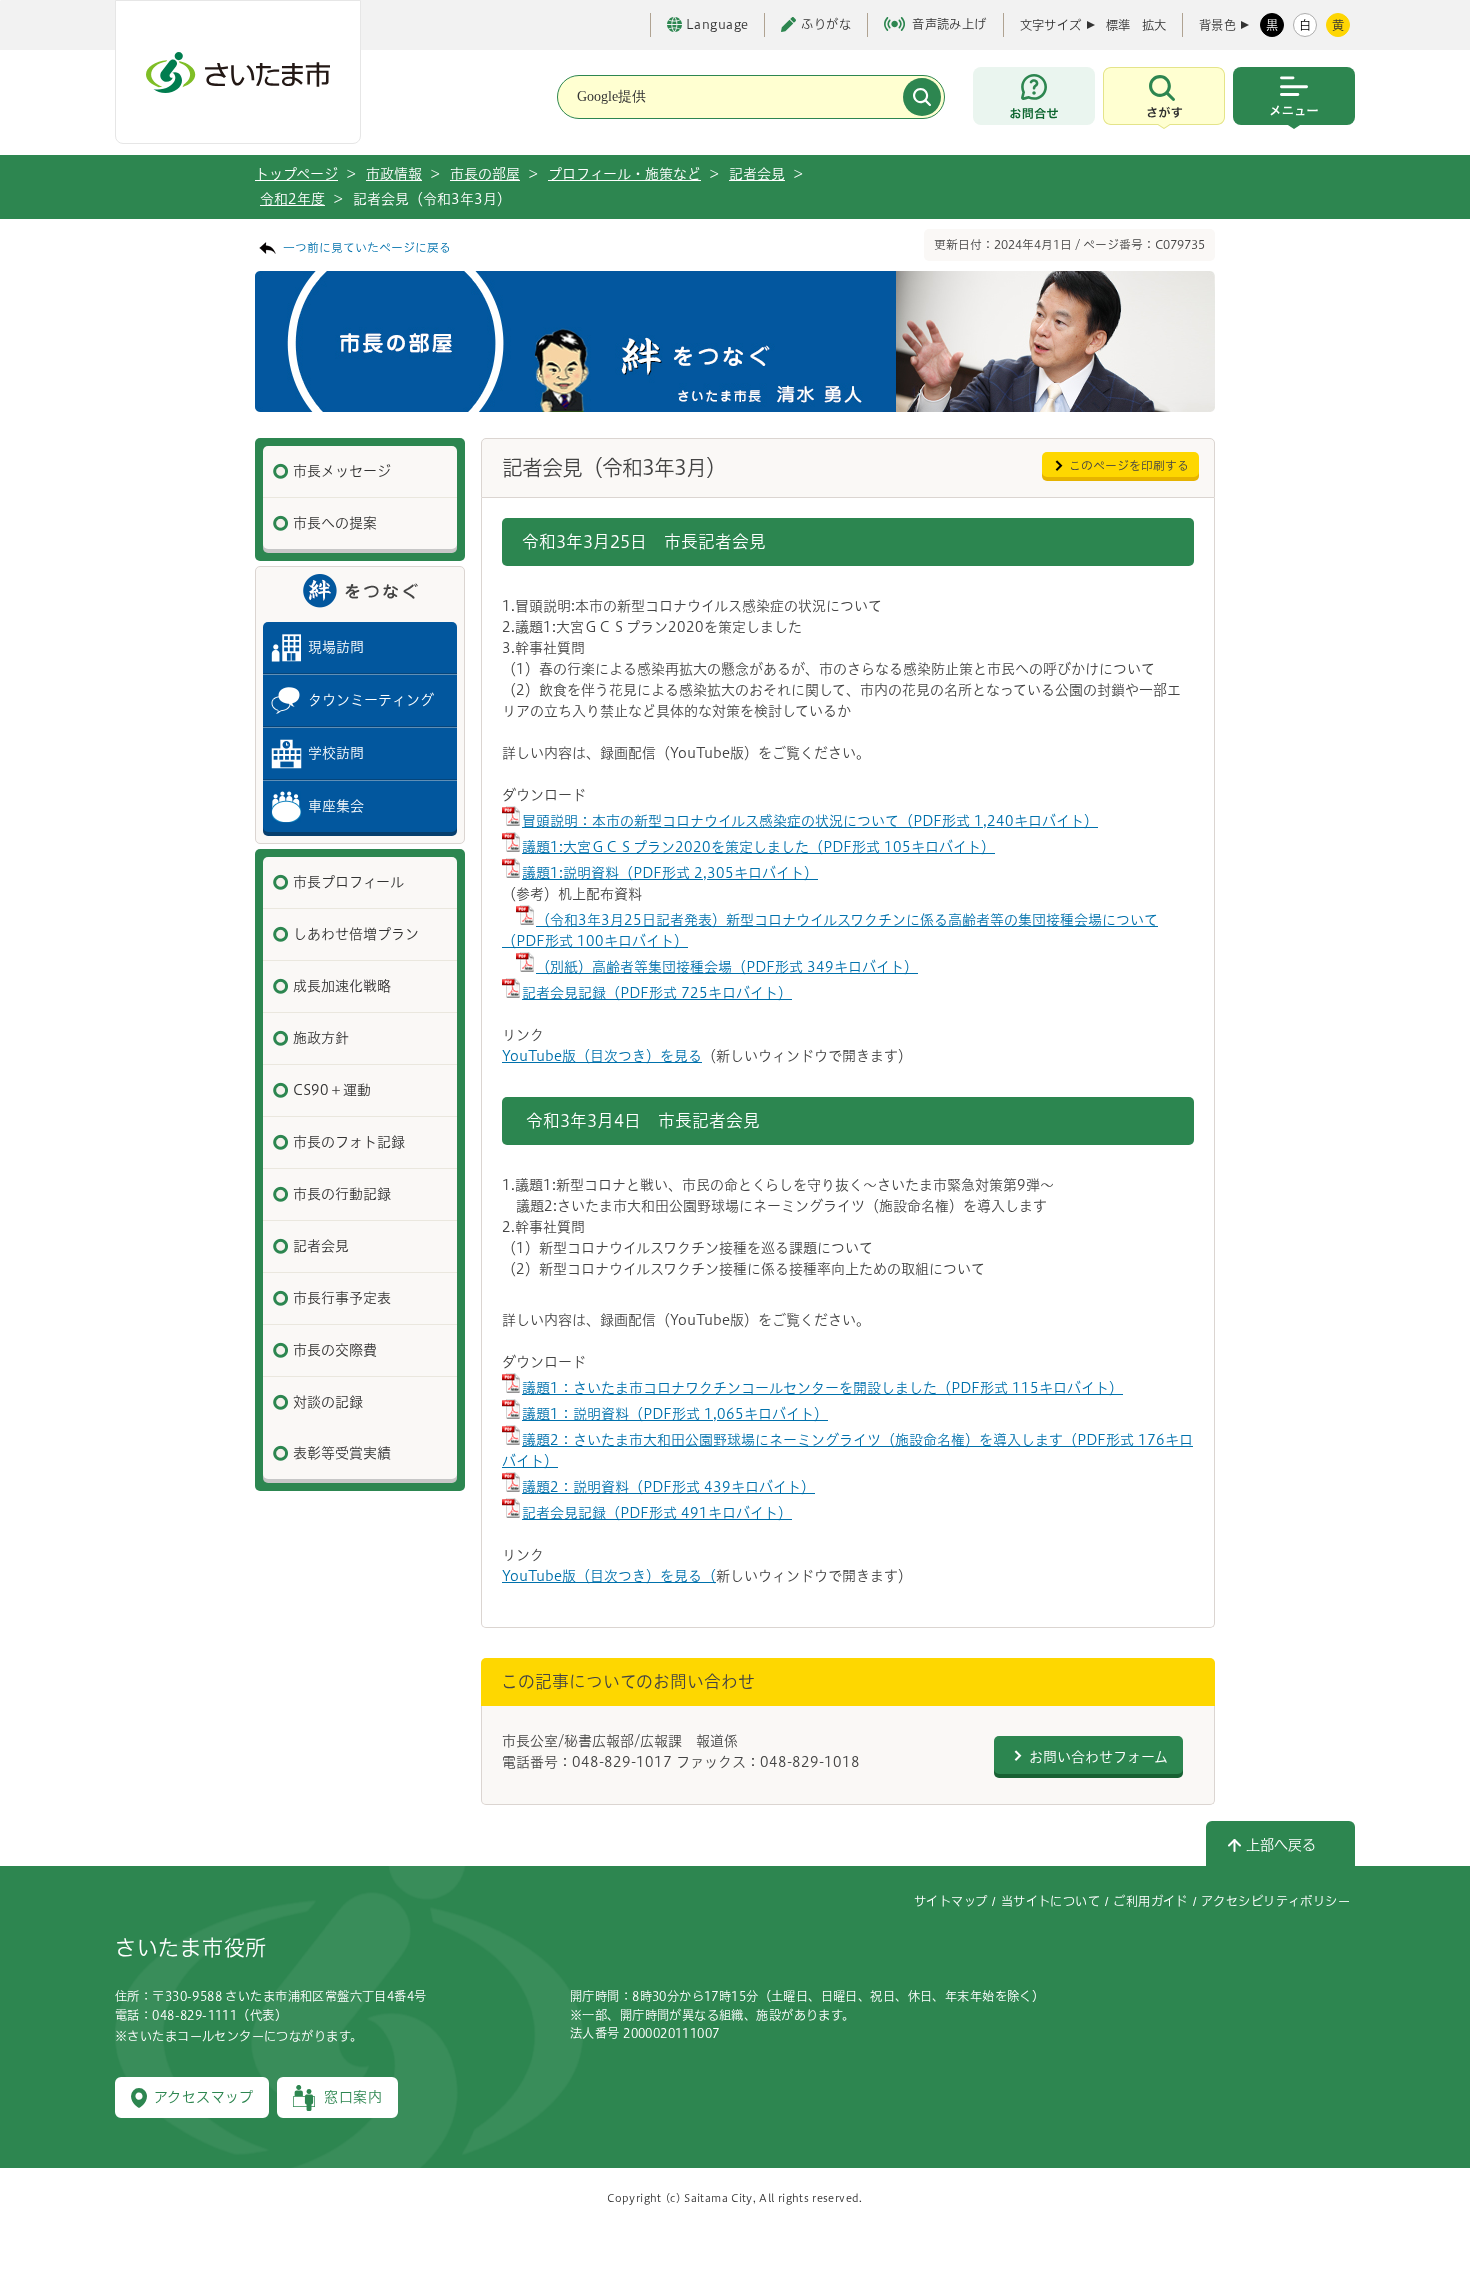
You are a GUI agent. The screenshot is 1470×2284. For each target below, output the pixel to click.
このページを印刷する (1129, 465)
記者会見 (757, 174)
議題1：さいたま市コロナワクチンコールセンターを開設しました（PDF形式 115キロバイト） (822, 1388)
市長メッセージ (342, 471)
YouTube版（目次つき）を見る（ (609, 1576)
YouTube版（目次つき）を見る (602, 1056)
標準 (1118, 25)
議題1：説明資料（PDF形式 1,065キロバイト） (675, 1414)
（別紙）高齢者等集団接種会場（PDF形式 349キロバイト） (727, 967)
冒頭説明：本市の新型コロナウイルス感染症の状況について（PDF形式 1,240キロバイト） (810, 821)
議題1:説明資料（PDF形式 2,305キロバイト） (670, 873)
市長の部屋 (485, 174)
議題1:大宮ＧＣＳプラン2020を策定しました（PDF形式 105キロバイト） (758, 847)
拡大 (1154, 25)
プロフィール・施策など (624, 174)
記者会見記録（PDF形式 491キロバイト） (657, 1513)
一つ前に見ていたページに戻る (367, 247)
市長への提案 (335, 523)
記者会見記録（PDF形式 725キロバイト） (657, 993)
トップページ (296, 174)
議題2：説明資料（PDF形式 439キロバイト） (668, 1487)
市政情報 (394, 174)
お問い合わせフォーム (1098, 1757)
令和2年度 (292, 199)
